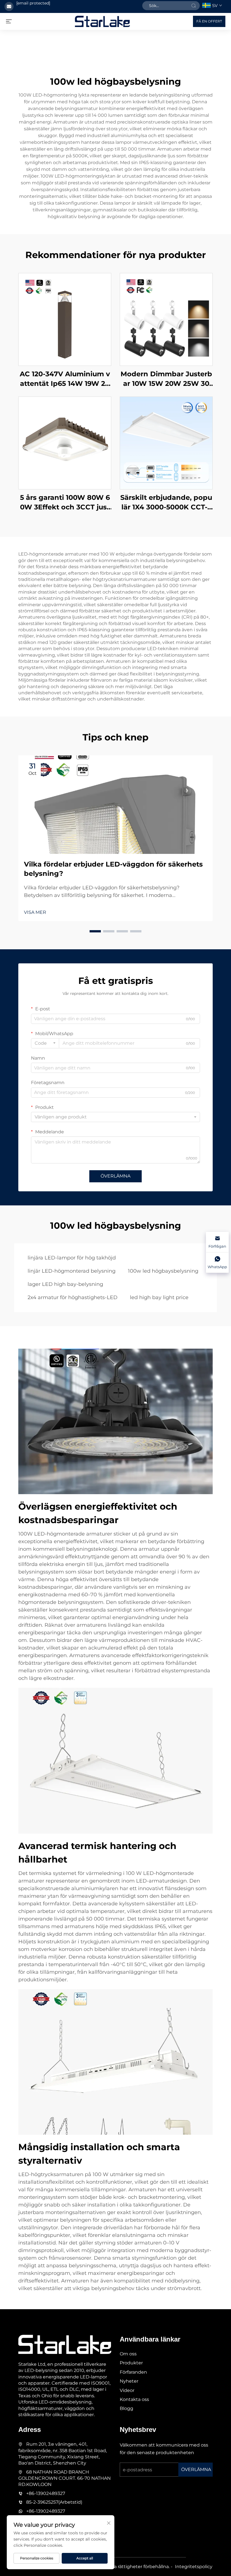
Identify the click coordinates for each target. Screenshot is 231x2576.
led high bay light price (159, 1297)
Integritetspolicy (194, 2567)
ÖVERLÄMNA (115, 1176)
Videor (127, 2390)
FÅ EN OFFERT (209, 21)
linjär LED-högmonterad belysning (72, 1271)
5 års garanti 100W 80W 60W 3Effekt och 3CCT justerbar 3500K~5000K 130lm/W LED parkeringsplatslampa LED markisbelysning (65, 503)
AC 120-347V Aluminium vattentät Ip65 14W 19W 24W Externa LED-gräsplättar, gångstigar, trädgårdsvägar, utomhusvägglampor (65, 379)
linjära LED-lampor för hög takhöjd (72, 1258)
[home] (102, 21)
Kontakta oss (134, 2399)
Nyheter (129, 2381)
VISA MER (35, 912)
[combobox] (45, 1043)
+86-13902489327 (46, 2493)
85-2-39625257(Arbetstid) (54, 2502)
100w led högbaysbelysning (163, 1271)
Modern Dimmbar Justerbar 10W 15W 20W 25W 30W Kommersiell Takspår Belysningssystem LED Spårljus (166, 379)
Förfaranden (133, 2372)
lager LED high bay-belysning (65, 1284)
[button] (95, 931)
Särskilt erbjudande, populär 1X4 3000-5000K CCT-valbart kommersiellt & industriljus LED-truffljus (166, 503)
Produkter (131, 2363)
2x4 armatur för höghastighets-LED (73, 1297)
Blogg (126, 2408)
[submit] (194, 6)
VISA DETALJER (65, 319)
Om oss (128, 2354)
